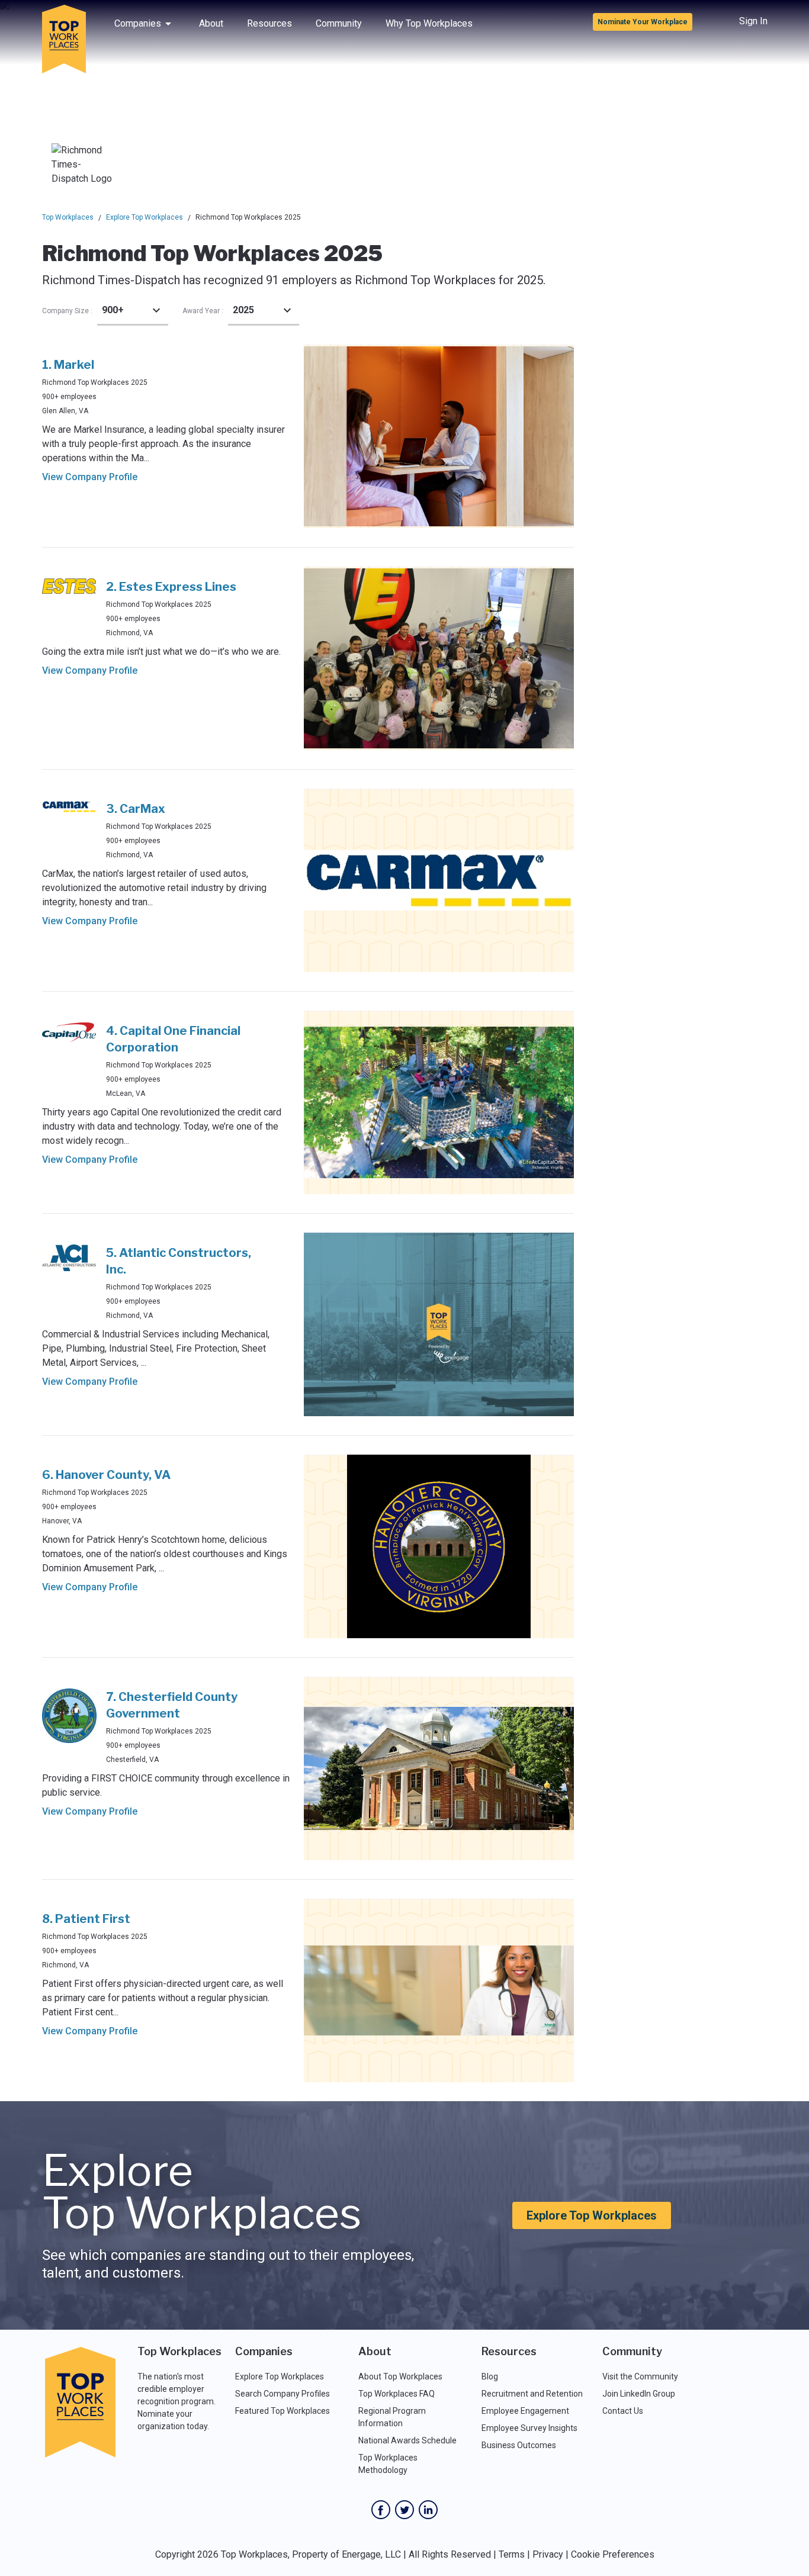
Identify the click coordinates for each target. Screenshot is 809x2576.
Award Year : (203, 311)
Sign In (753, 21)
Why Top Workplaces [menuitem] (429, 23)
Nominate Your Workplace (643, 22)
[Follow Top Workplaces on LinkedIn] (428, 2510)
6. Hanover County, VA (106, 1475)
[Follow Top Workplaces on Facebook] (381, 2510)
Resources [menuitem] (269, 23)
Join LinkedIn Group (639, 2394)
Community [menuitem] (339, 23)
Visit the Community (640, 2376)
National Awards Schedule (407, 2440)
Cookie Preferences (613, 2554)
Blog (490, 2376)
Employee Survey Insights (529, 2428)
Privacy (548, 2554)
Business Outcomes (519, 2445)
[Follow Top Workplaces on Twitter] (404, 2510)
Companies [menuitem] (138, 23)
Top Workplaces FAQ (397, 2394)
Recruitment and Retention (532, 2394)
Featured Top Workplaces (282, 2411)
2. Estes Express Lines (171, 587)
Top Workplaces (68, 217)
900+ (113, 310)
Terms (512, 2554)
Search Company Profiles (282, 2394)
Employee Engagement (525, 2411)
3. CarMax (136, 809)
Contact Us (623, 2411)
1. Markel (68, 365)
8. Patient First (86, 1919)
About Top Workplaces (400, 2376)
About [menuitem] (211, 23)
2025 (243, 310)
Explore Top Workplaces (145, 217)
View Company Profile (90, 477)
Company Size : (67, 311)
